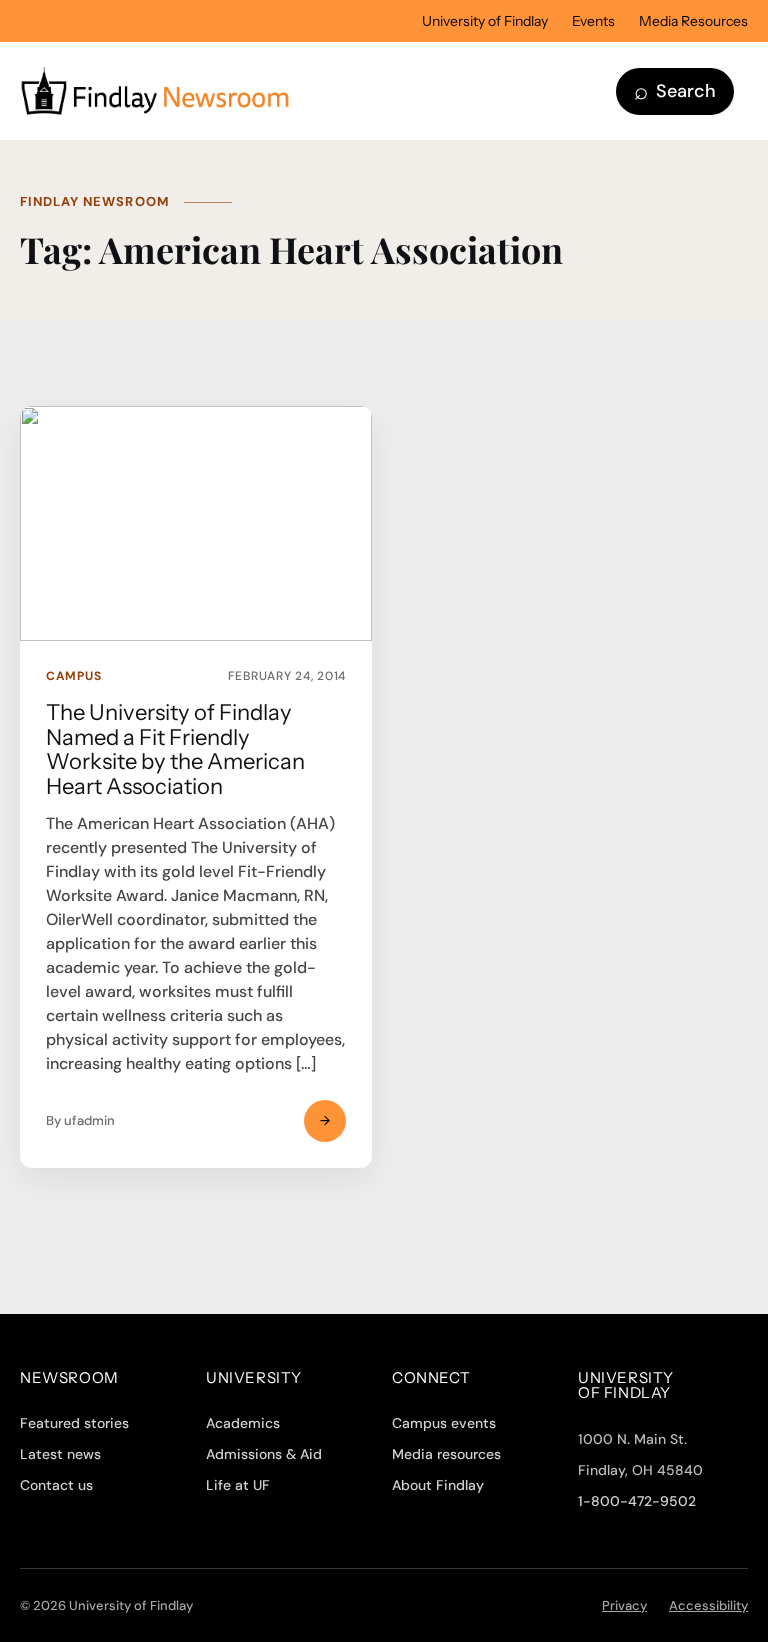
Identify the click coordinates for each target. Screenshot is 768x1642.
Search (675, 90)
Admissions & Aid (264, 1454)
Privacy (624, 1605)
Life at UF (238, 1485)
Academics (243, 1423)
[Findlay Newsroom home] (311, 90)
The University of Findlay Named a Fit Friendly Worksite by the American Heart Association (175, 749)
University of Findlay (485, 21)
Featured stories (74, 1423)
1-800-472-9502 (637, 1501)
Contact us (56, 1485)
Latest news (60, 1454)
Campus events (444, 1423)
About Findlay (438, 1485)
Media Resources (693, 21)
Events (593, 21)
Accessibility (708, 1605)
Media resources (446, 1454)
